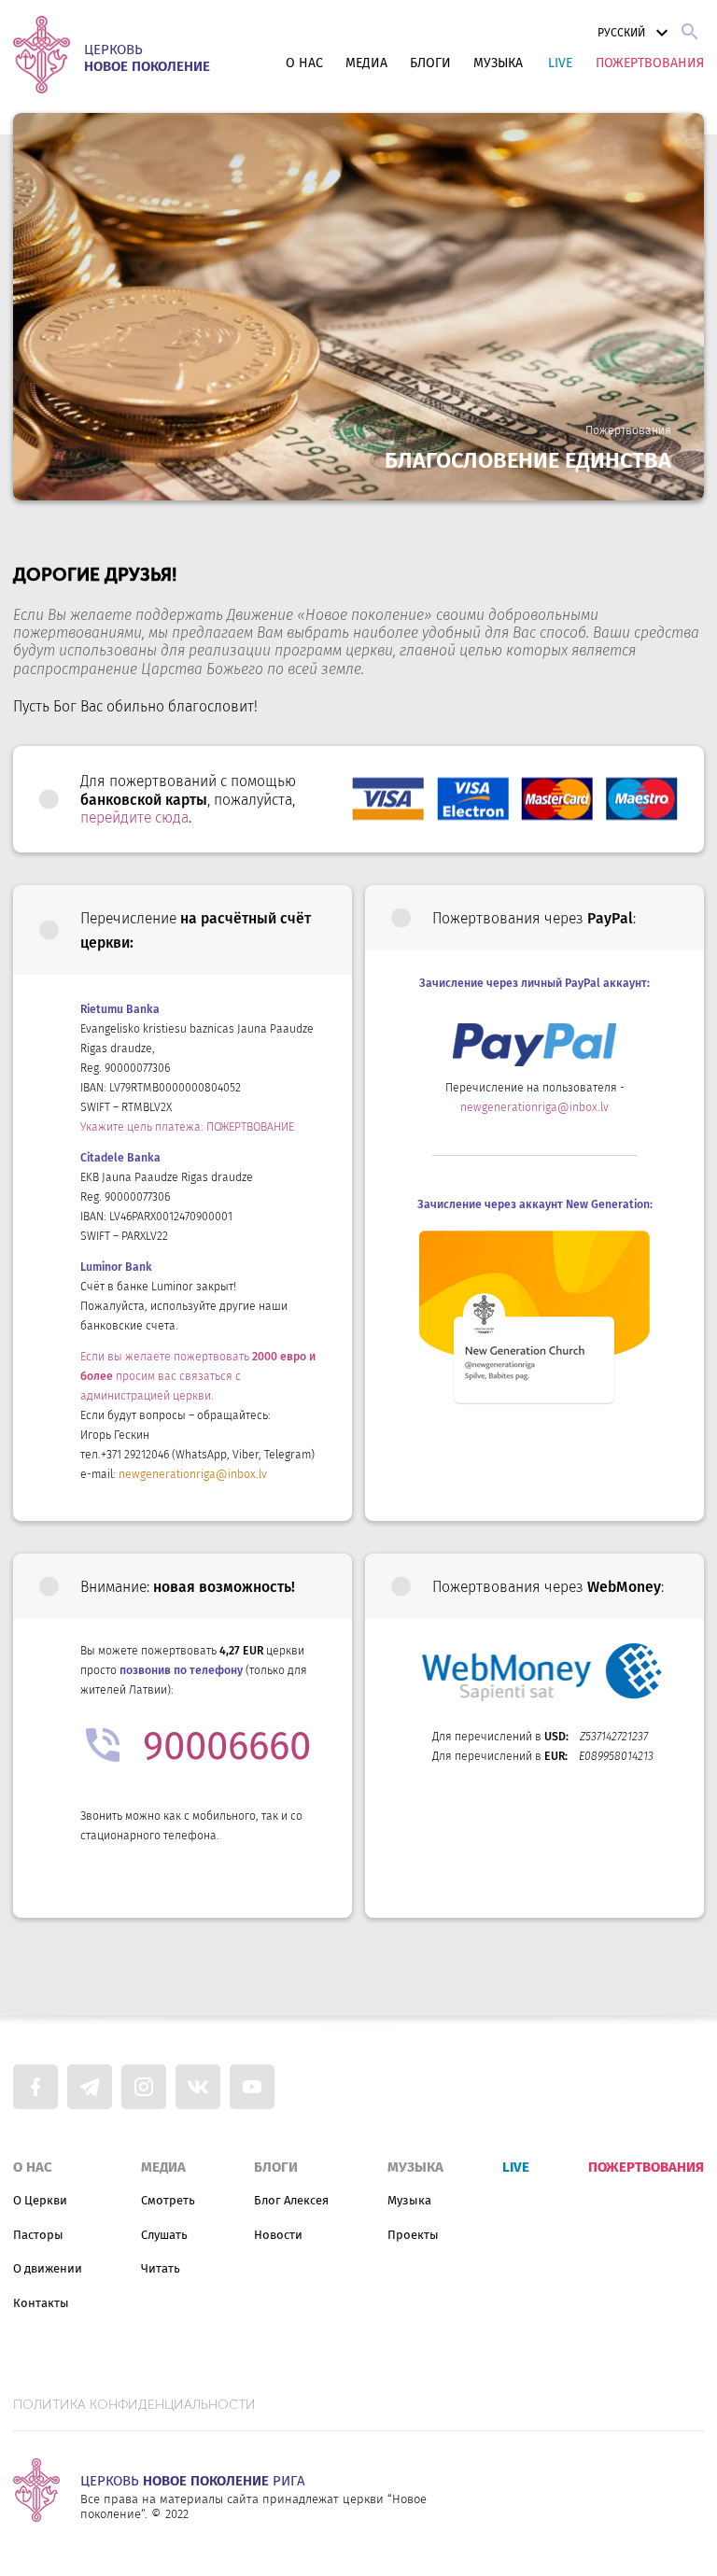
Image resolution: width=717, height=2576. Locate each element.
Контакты (41, 2303)
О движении (48, 2268)
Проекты (413, 2235)
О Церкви (40, 2200)
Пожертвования (650, 63)
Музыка (498, 63)
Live (560, 63)
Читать (161, 2268)
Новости (278, 2235)
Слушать (164, 2235)
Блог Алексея (291, 2200)
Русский (621, 33)
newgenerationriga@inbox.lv (193, 1474)
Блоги (430, 63)
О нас (304, 63)
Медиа (366, 63)
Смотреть (168, 2200)
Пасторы (38, 2235)
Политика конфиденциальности (134, 2405)
